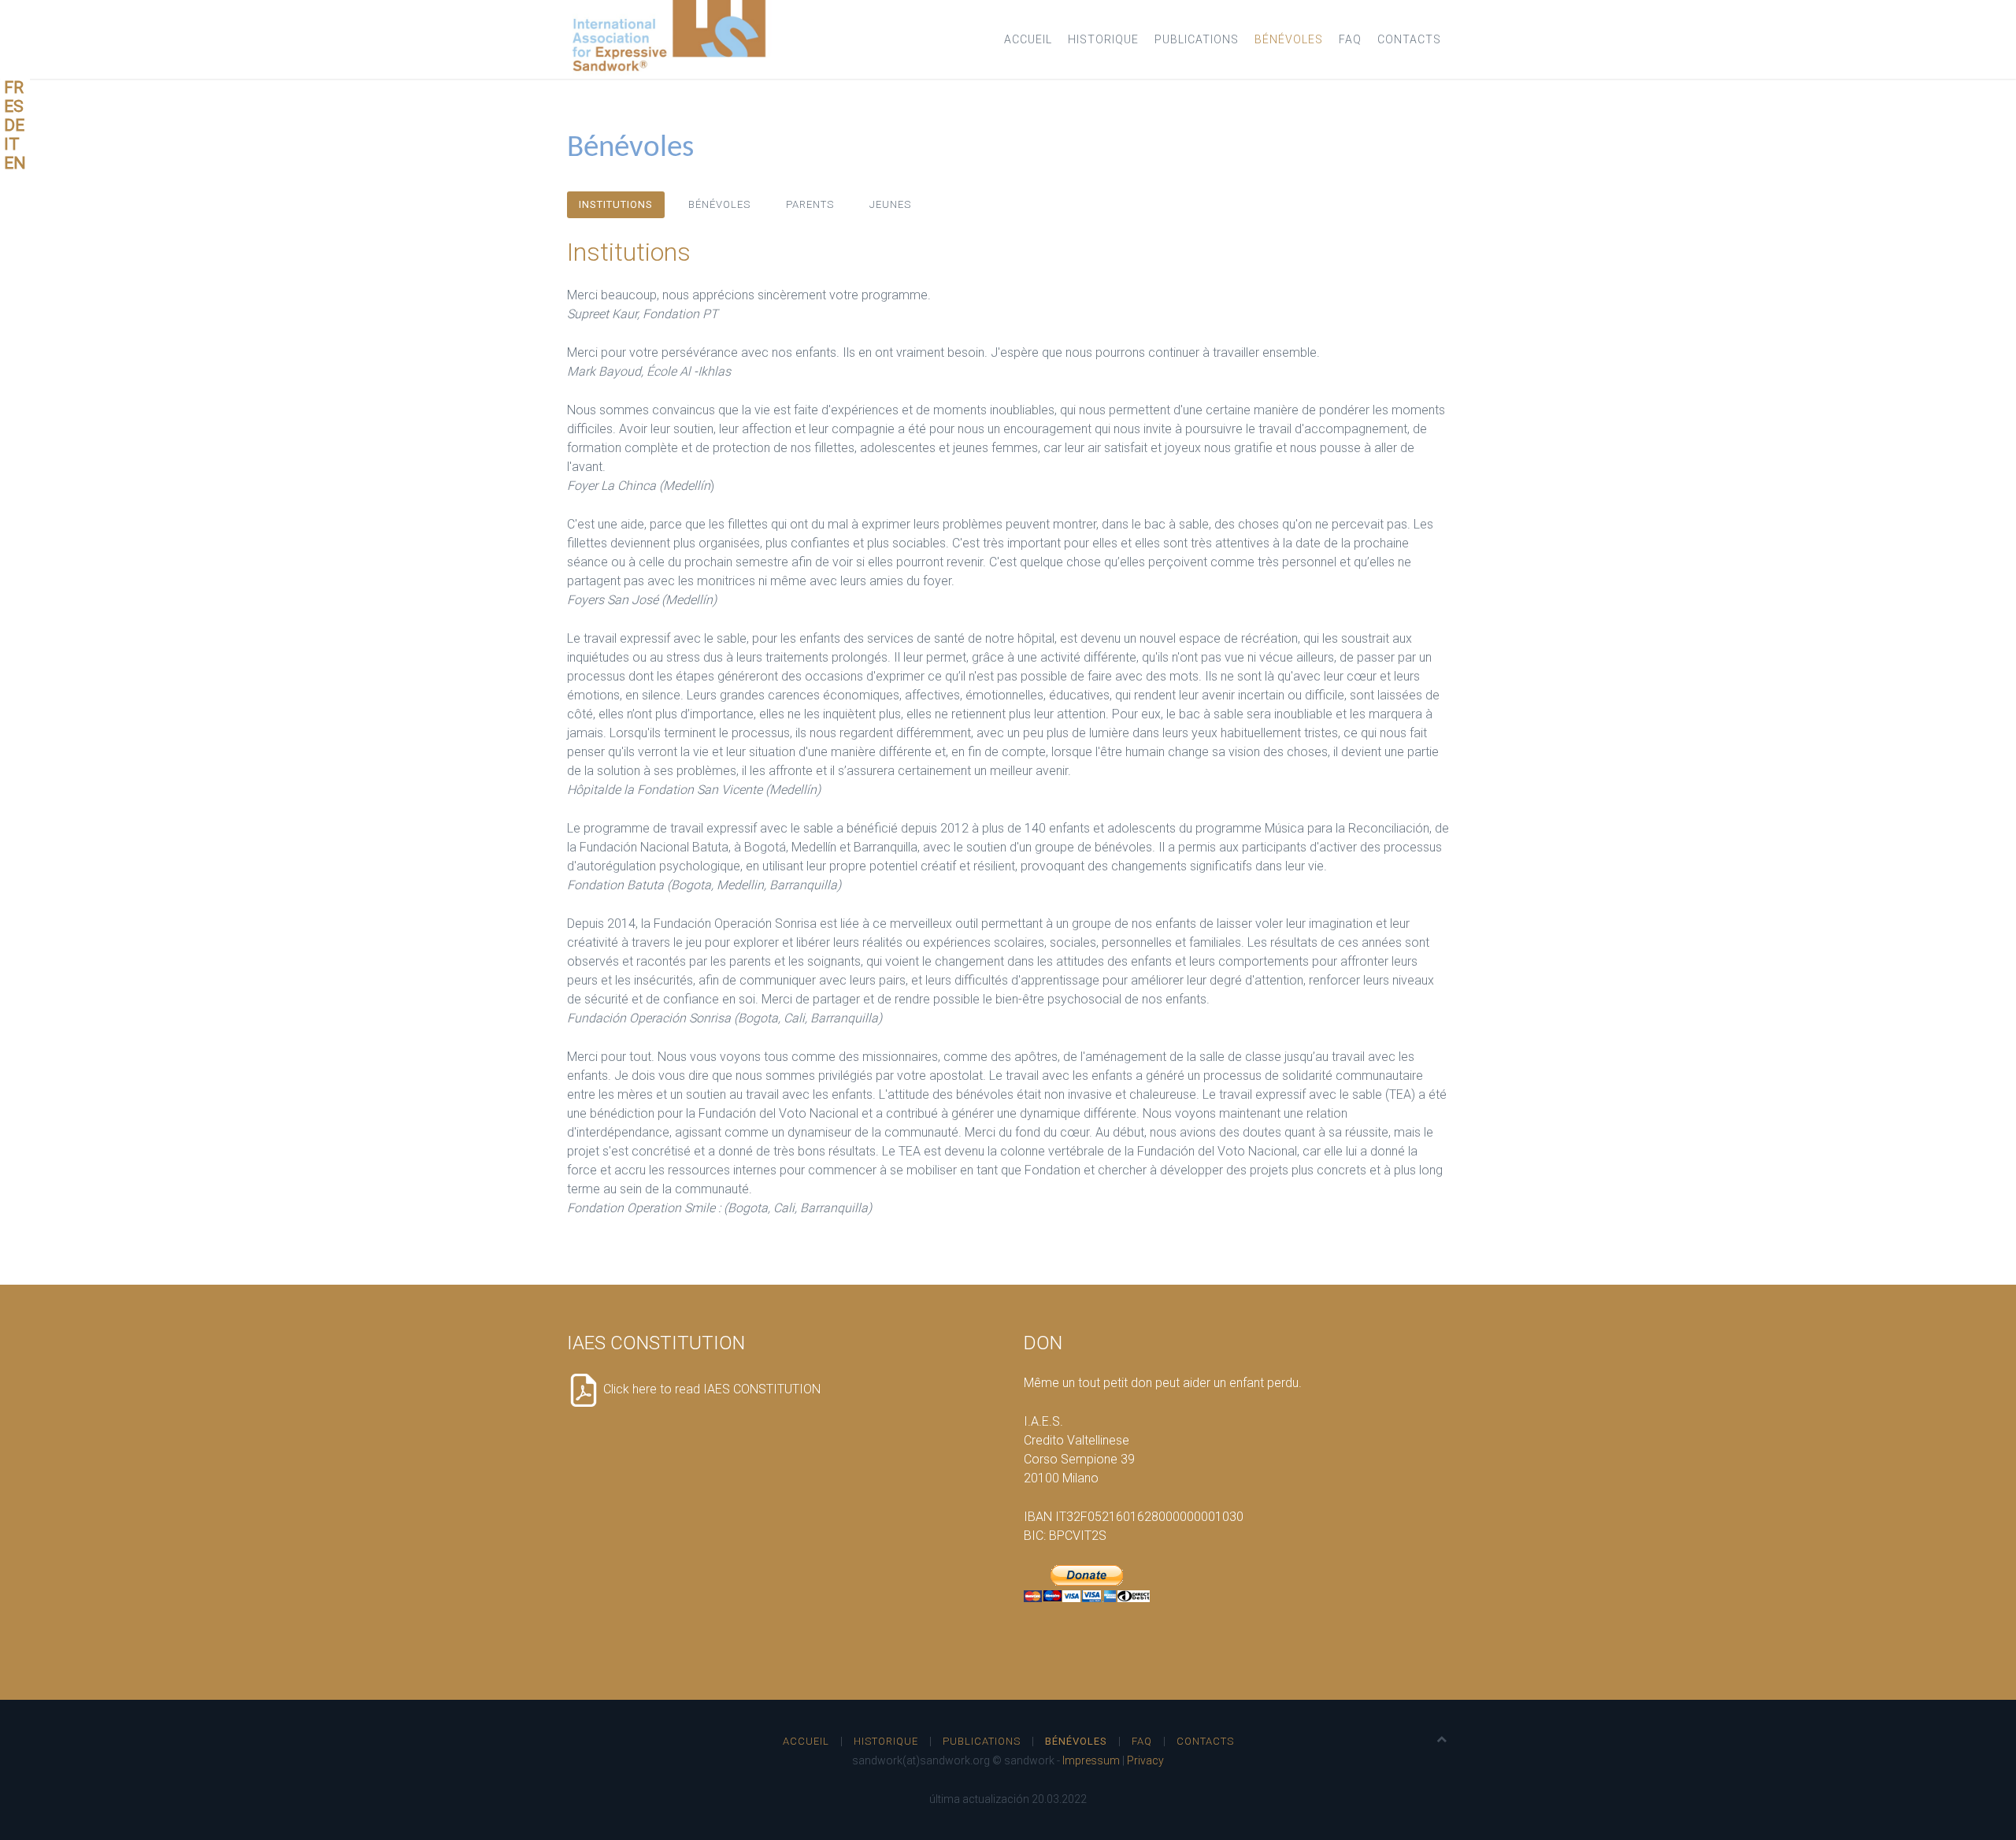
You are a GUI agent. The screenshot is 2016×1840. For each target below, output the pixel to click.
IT (12, 144)
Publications (1197, 39)
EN (15, 163)
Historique (1103, 39)
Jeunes (890, 204)
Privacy (1145, 1760)
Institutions (616, 204)
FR (14, 87)
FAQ (1350, 39)
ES (14, 106)
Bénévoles (1289, 39)
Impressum (1091, 1760)
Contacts (1409, 39)
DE (14, 125)
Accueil (1028, 39)
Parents (810, 204)
